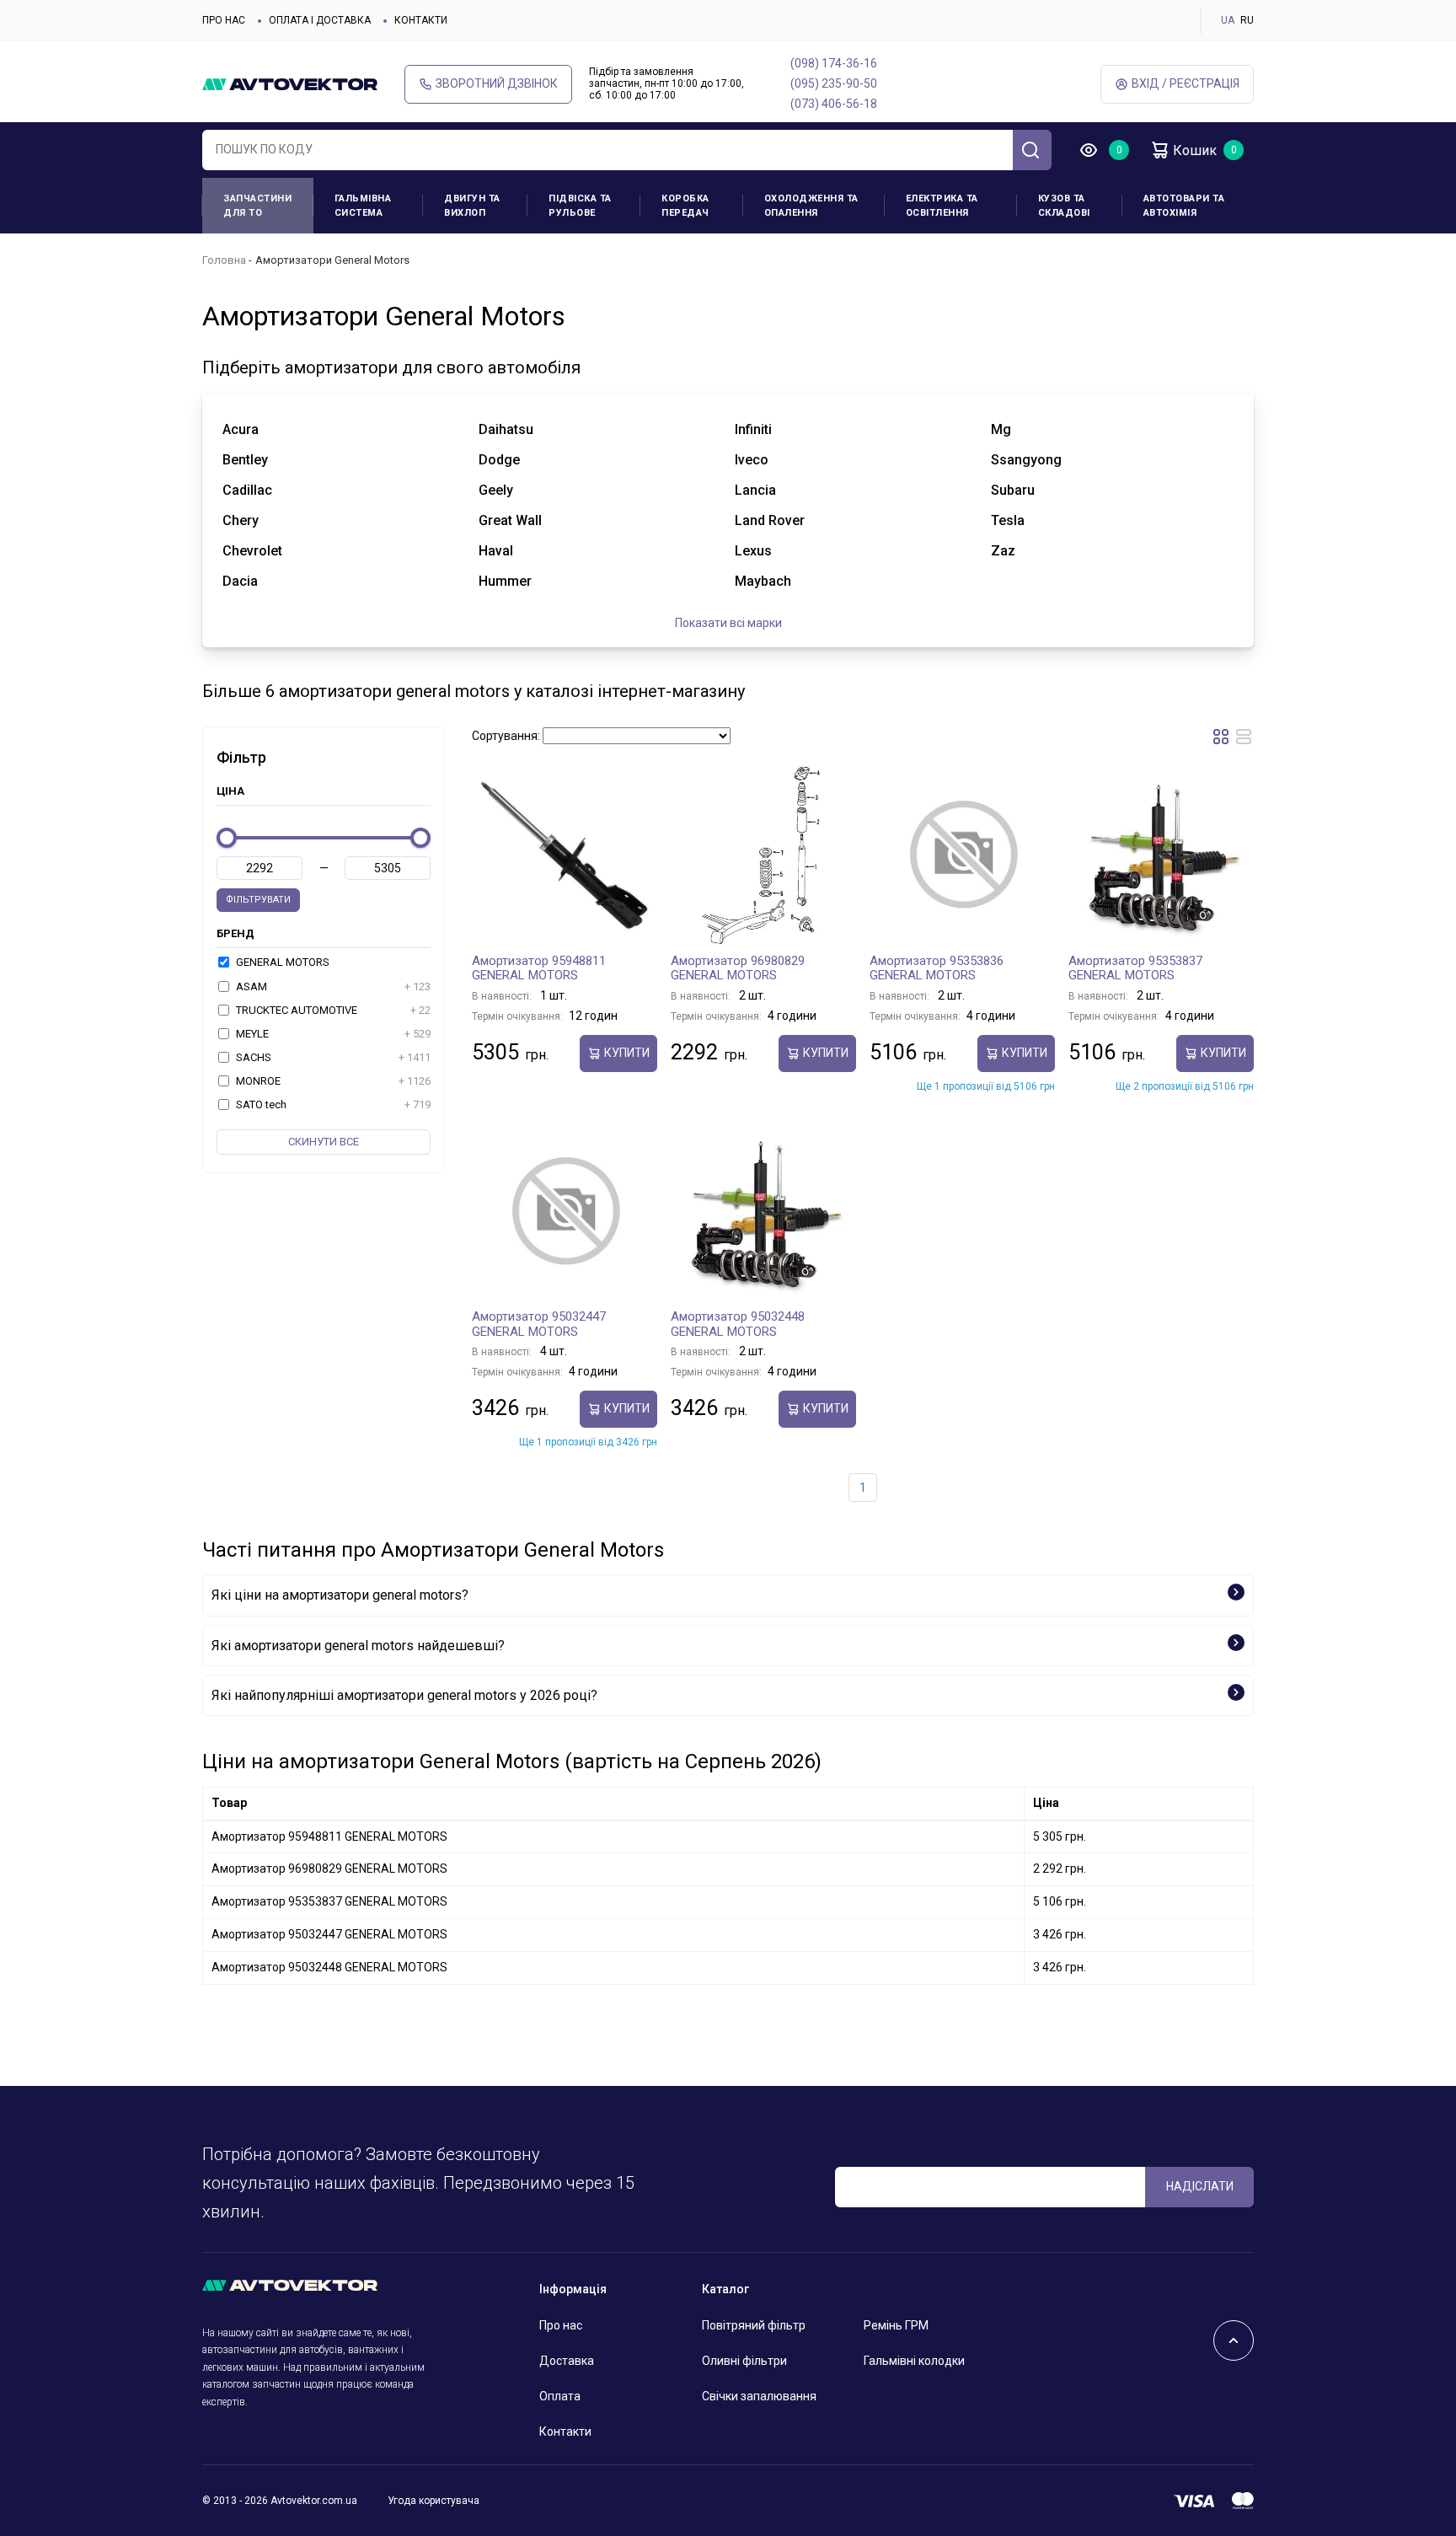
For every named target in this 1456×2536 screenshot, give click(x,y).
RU (1247, 20)
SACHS (332, 1057)
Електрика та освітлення (942, 206)
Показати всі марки (728, 623)
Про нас (224, 20)
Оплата (560, 2396)
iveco (752, 460)
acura (241, 429)
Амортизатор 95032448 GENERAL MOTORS (738, 1324)
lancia (755, 490)
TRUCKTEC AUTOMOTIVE (332, 1010)
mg (1001, 429)
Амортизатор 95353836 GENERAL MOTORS (937, 968)
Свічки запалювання (759, 2396)
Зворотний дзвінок (497, 83)
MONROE (332, 1081)
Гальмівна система (363, 206)
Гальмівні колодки (914, 2361)
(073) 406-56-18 (834, 104)
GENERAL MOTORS (281, 962)
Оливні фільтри (744, 2361)
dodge (499, 460)
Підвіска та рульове (580, 206)
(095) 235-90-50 (834, 83)
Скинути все (324, 1142)
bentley (245, 460)
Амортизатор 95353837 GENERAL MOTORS (1135, 968)
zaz (1003, 551)
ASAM (332, 987)
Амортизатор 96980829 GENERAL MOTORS (738, 968)
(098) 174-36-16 (834, 63)
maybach (763, 581)
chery (241, 520)
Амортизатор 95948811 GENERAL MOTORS (539, 968)
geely (496, 490)
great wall (510, 520)
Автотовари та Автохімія (1184, 206)
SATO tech (332, 1104)
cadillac (247, 490)
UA (1228, 20)
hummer (505, 581)
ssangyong (1026, 460)
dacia (240, 581)
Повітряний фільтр (754, 2325)
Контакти (421, 20)
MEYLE (332, 1034)
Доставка (567, 2361)
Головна (224, 260)
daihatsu (506, 429)
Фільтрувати (258, 900)
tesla (1008, 520)
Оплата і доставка (320, 20)
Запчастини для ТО (257, 206)
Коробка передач (685, 206)
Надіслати (1200, 2186)
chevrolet (252, 551)
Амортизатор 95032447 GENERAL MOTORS (539, 1324)
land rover (770, 520)
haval (496, 551)
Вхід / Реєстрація (1186, 83)
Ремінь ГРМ (896, 2325)
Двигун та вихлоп (472, 206)
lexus (753, 551)
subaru (1013, 490)
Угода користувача (434, 2501)
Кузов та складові (1064, 206)
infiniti (753, 429)
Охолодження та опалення (811, 206)
